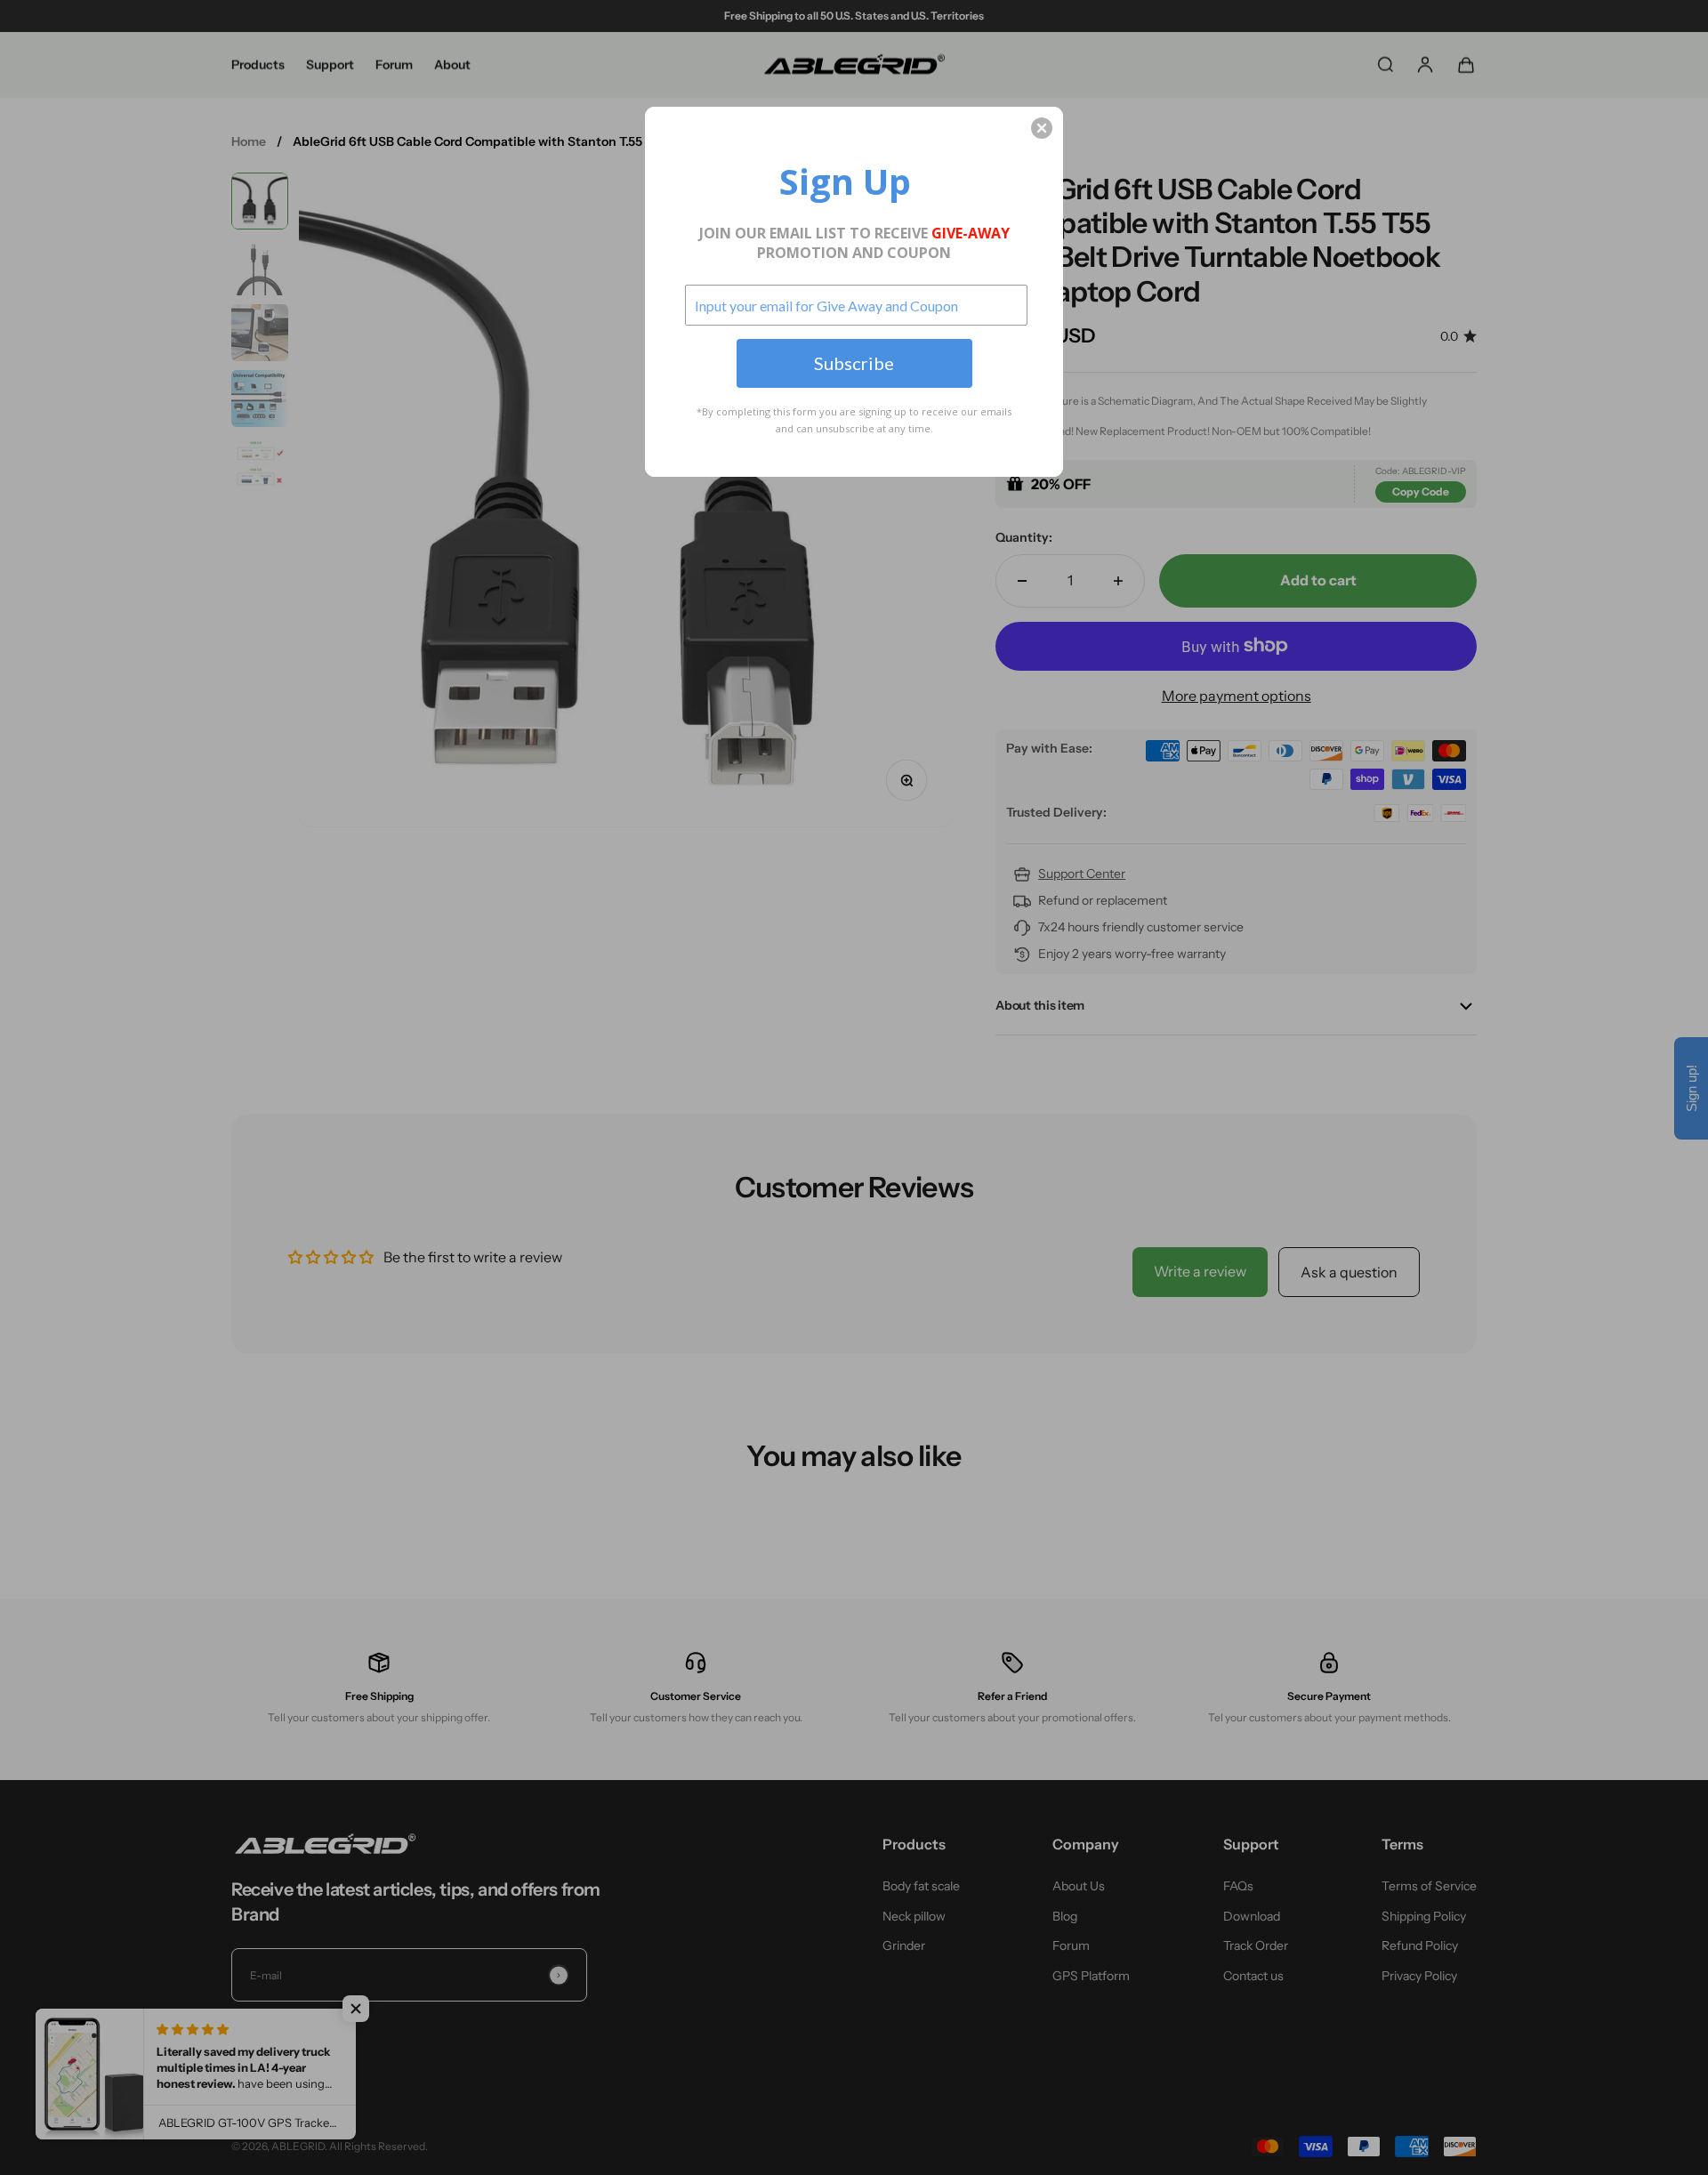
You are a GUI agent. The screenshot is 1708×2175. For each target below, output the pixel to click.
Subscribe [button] (854, 363)
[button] (1042, 128)
